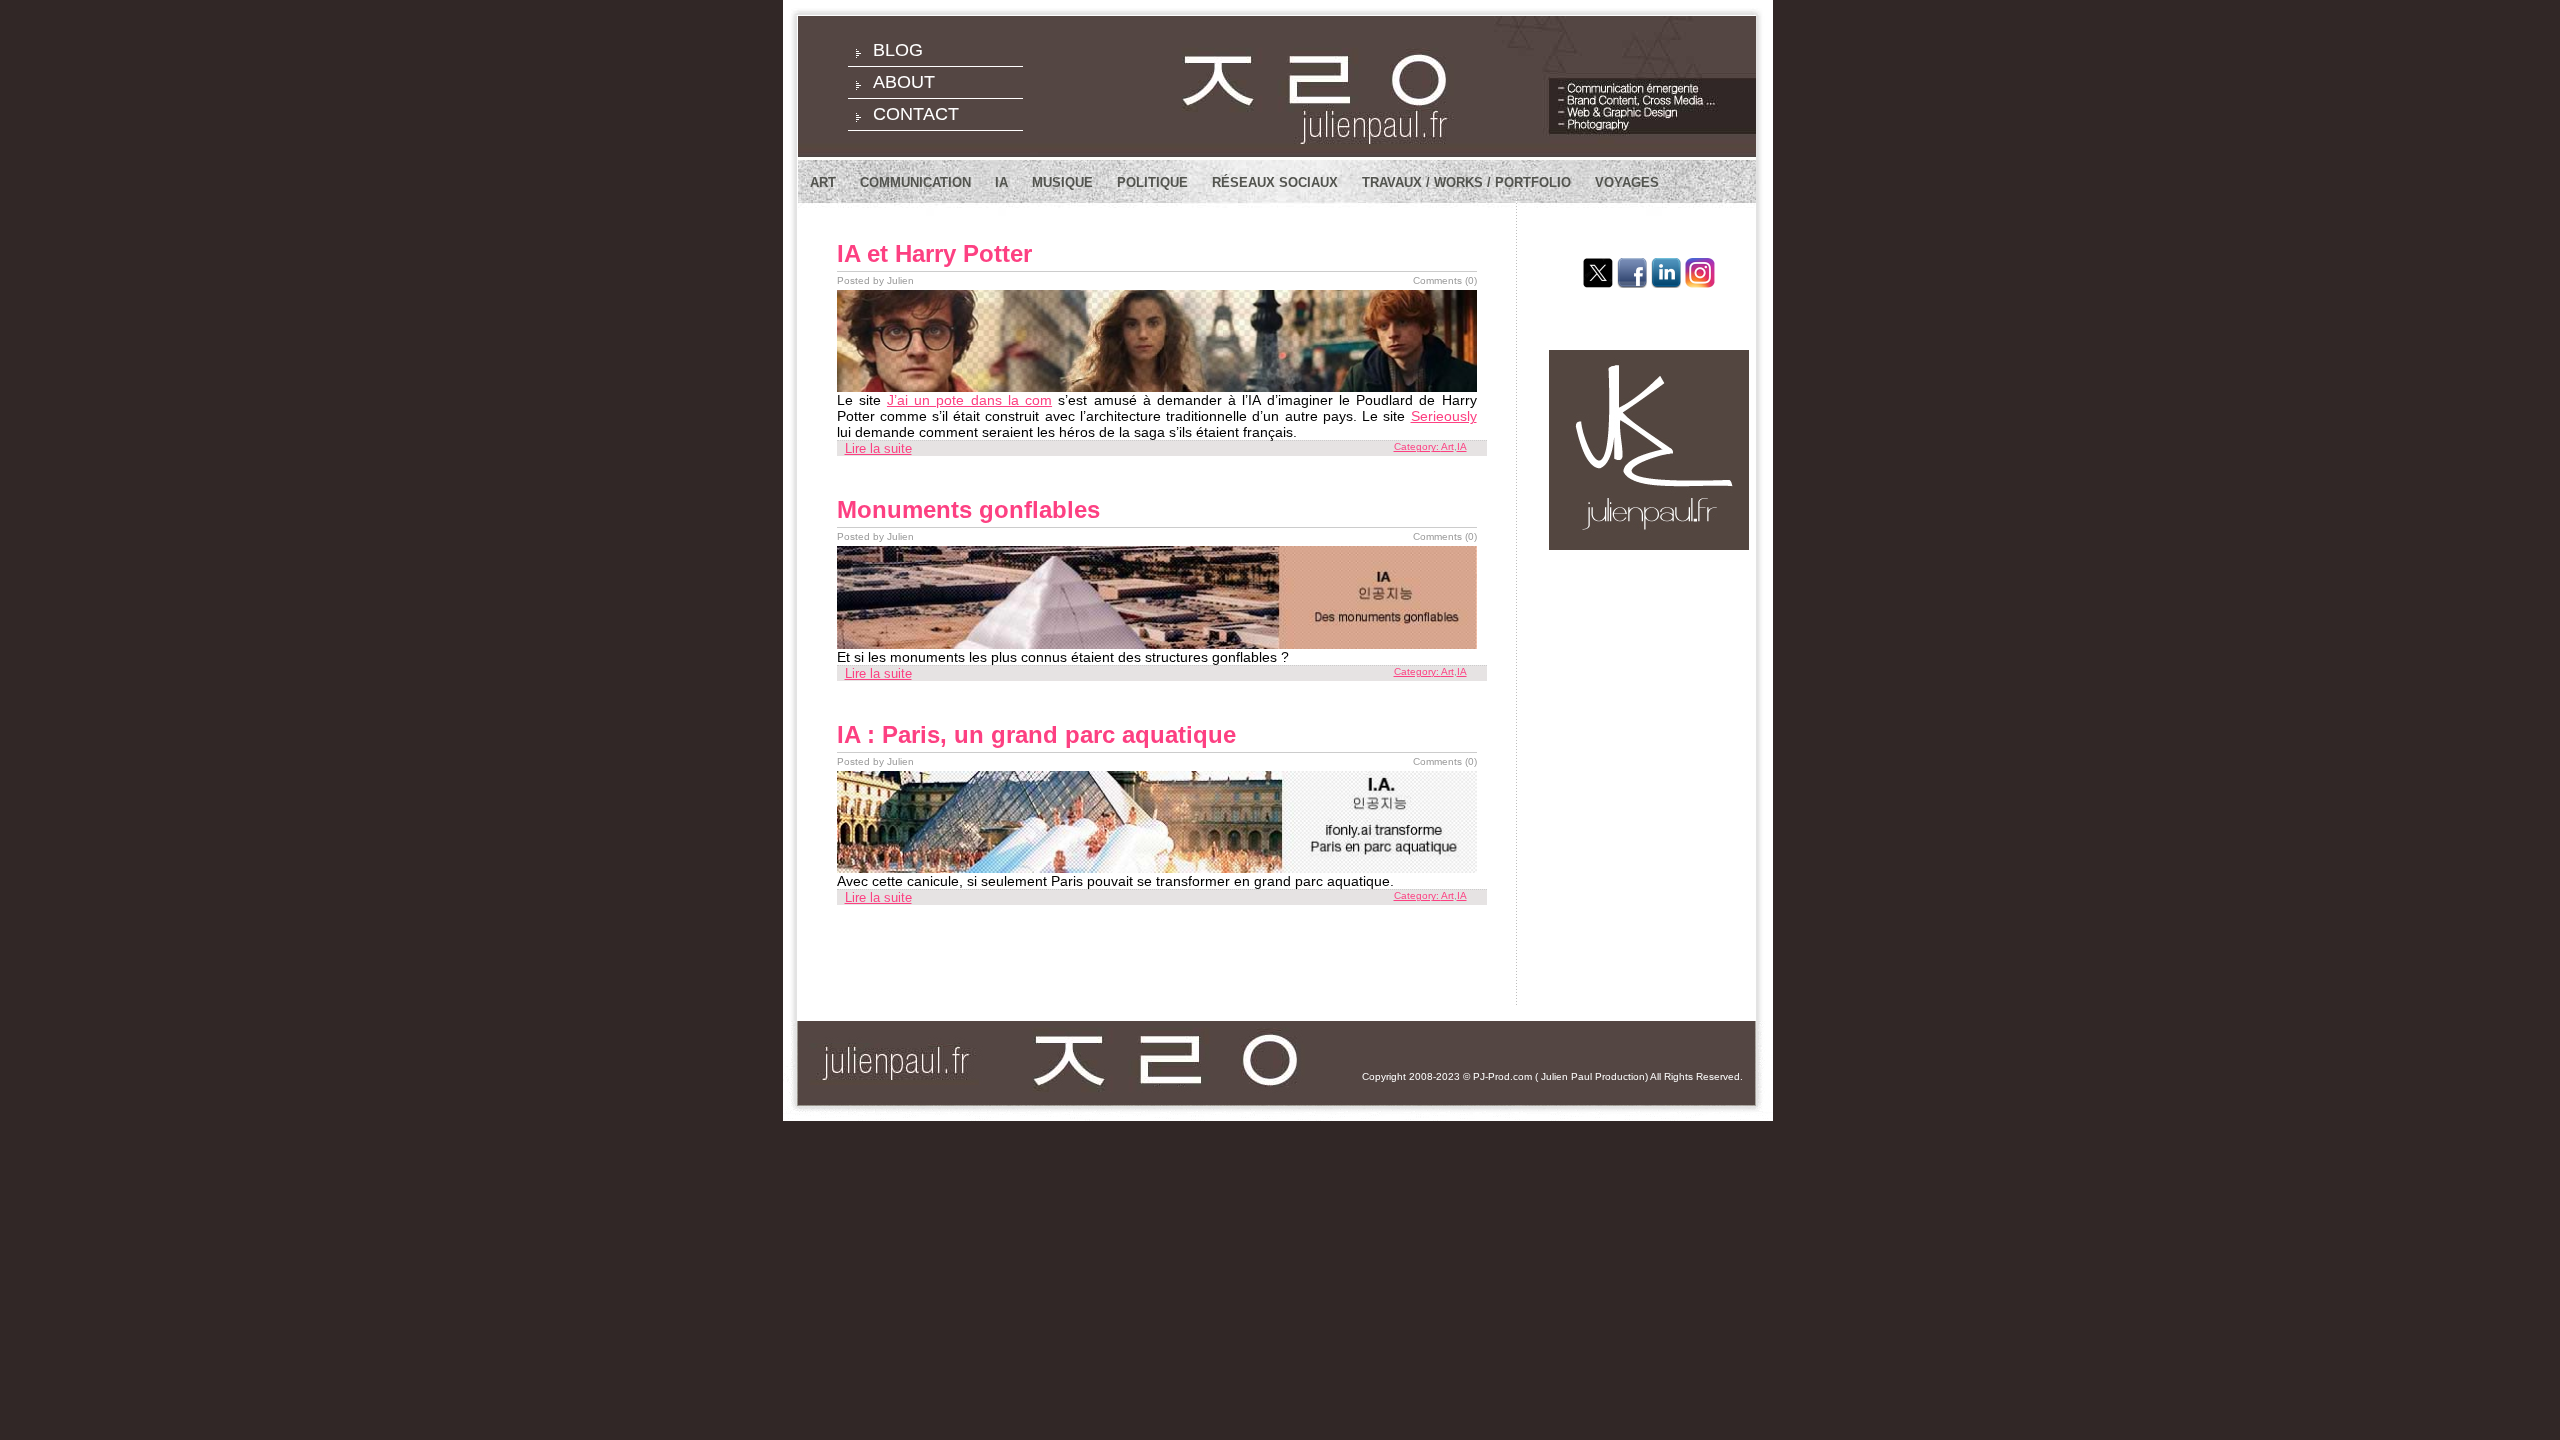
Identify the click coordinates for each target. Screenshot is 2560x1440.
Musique (1062, 182)
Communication (915, 182)
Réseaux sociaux (1275, 182)
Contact (916, 114)
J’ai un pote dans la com (969, 400)
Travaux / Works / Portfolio (1466, 182)
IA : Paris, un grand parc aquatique (1036, 734)
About (904, 82)
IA (1001, 182)
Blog (898, 50)
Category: (1417, 446)
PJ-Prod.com (1502, 1076)
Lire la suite (878, 448)
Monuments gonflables (968, 509)
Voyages (1627, 182)
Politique (1152, 182)
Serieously (1444, 416)
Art (823, 182)
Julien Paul (1566, 1076)
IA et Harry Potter (934, 253)
